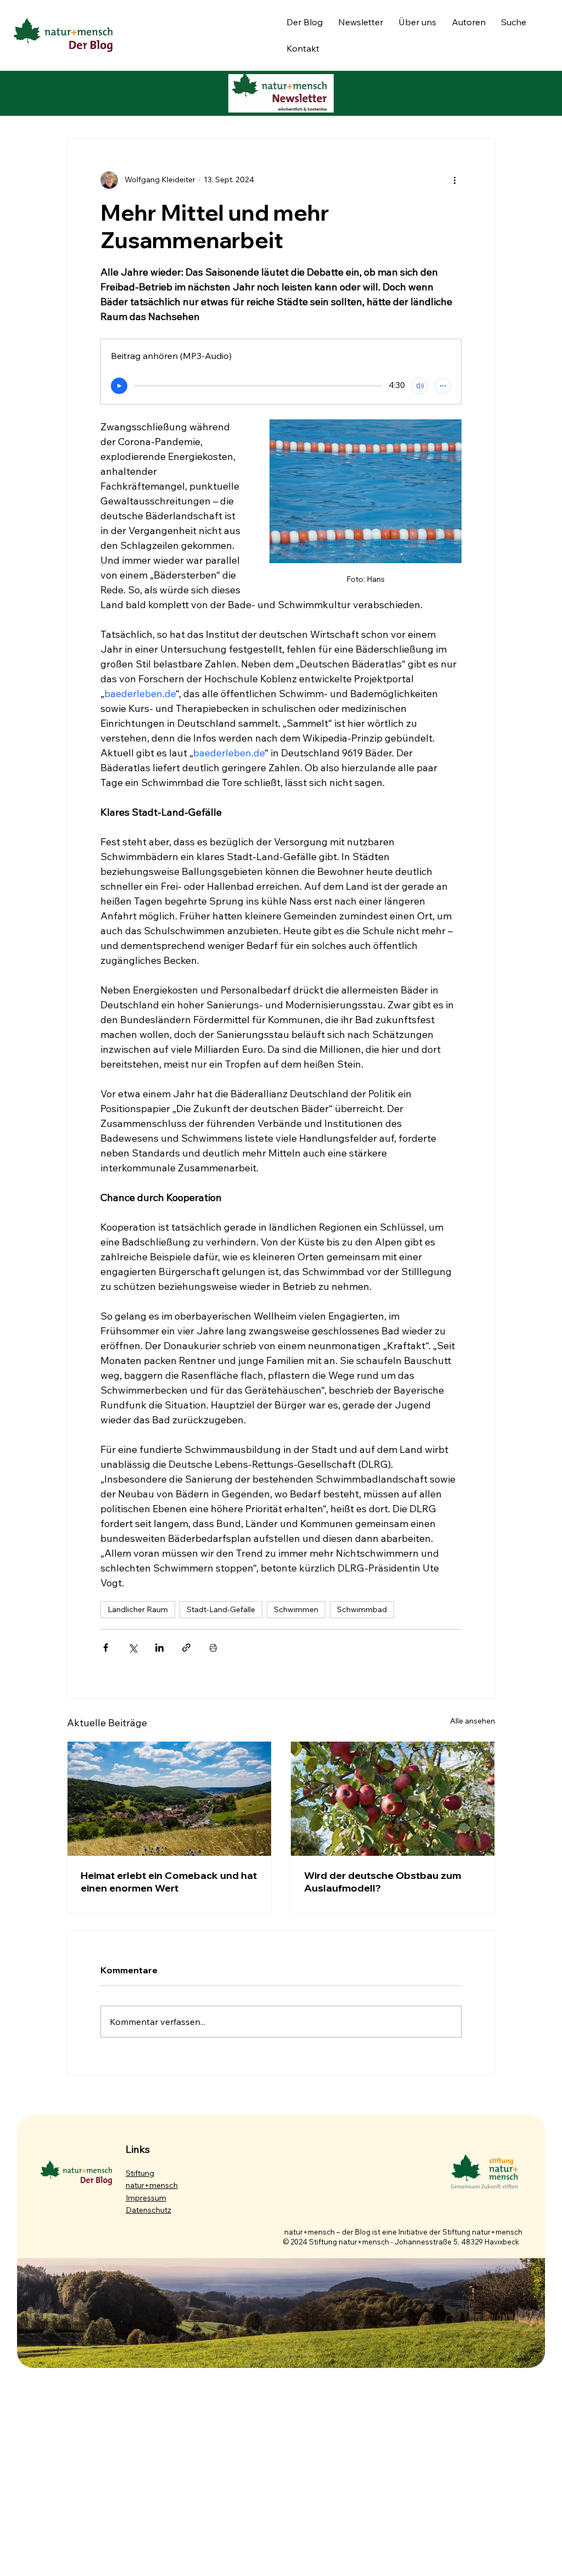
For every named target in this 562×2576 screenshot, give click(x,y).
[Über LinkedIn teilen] (159, 1648)
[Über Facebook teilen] (106, 1648)
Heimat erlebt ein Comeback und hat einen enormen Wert (169, 1882)
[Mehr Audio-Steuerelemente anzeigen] (443, 386)
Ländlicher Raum (138, 1609)
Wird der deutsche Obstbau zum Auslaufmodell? (383, 1882)
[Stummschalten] (420, 386)
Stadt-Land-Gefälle (221, 1609)
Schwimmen (296, 1609)
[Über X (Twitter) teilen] (133, 1648)
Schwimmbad (362, 1609)
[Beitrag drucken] (213, 1648)
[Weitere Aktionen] (455, 180)
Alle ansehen (473, 1721)
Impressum (146, 2198)
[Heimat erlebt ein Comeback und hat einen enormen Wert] (169, 1799)
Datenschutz (148, 2210)
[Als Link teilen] (186, 1648)
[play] (119, 386)
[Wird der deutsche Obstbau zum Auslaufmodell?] (393, 1799)
